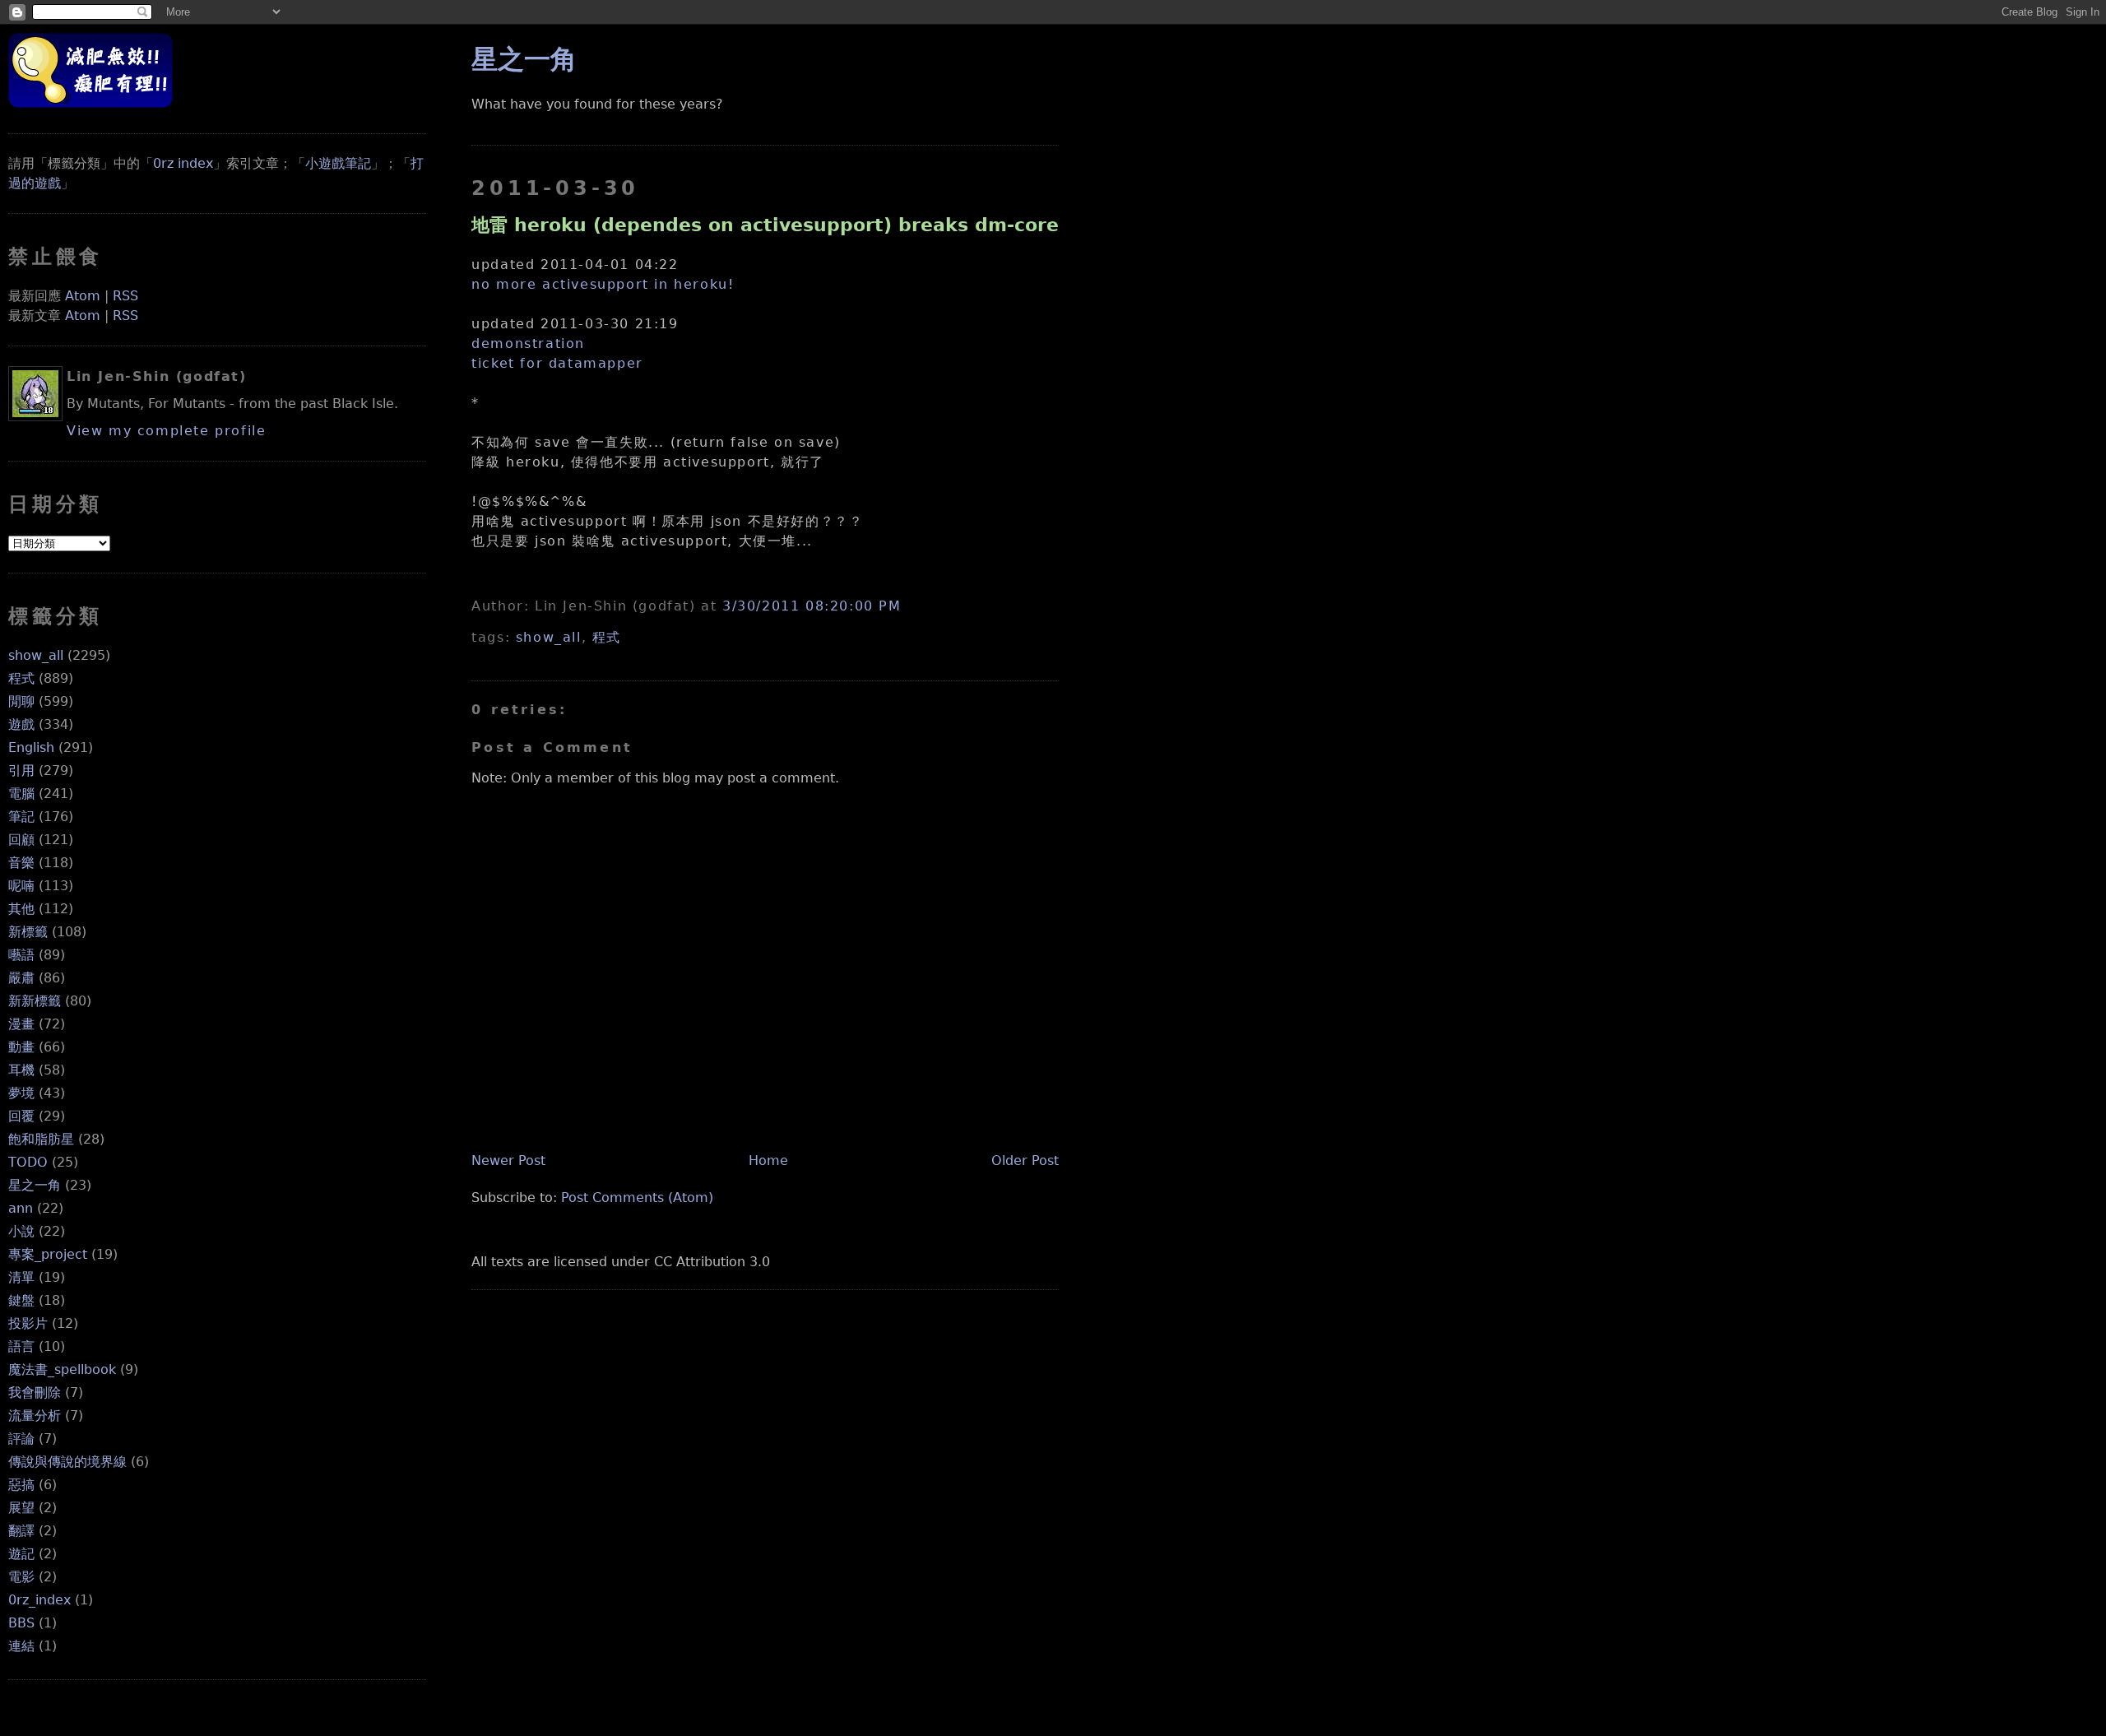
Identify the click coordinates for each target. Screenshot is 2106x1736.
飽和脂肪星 (41, 1139)
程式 (21, 678)
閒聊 (21, 701)
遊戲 (21, 724)
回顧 (21, 840)
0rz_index (39, 1600)
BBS (21, 1623)
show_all (36, 655)
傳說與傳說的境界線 (67, 1462)
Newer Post (508, 1160)
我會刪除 (35, 1393)
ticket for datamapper (557, 363)
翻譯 (21, 1531)
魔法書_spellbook (62, 1369)
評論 (21, 1439)
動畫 (21, 1047)
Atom (83, 296)
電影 (21, 1577)
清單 (21, 1277)
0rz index (183, 163)
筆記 (21, 817)
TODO (28, 1162)
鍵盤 (21, 1300)
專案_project (48, 1254)
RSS (125, 296)
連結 (21, 1646)
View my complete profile (166, 431)
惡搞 (21, 1485)
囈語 (21, 955)
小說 (21, 1231)
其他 (21, 909)
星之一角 (35, 1185)
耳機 (21, 1070)
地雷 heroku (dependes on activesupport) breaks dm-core (765, 225)
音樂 (21, 863)
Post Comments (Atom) (637, 1198)
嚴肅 (21, 978)
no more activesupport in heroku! (603, 284)
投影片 (28, 1323)
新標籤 (28, 932)
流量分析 (35, 1416)
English (31, 747)
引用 (21, 771)
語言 (21, 1346)
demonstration (528, 343)
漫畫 (21, 1024)
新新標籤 (35, 1001)
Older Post (1025, 1160)
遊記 (21, 1554)
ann (21, 1208)
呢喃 (21, 886)
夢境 (21, 1093)
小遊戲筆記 (338, 163)
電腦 (21, 794)
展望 (21, 1508)
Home (768, 1160)
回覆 (21, 1116)
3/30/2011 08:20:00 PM (812, 606)
